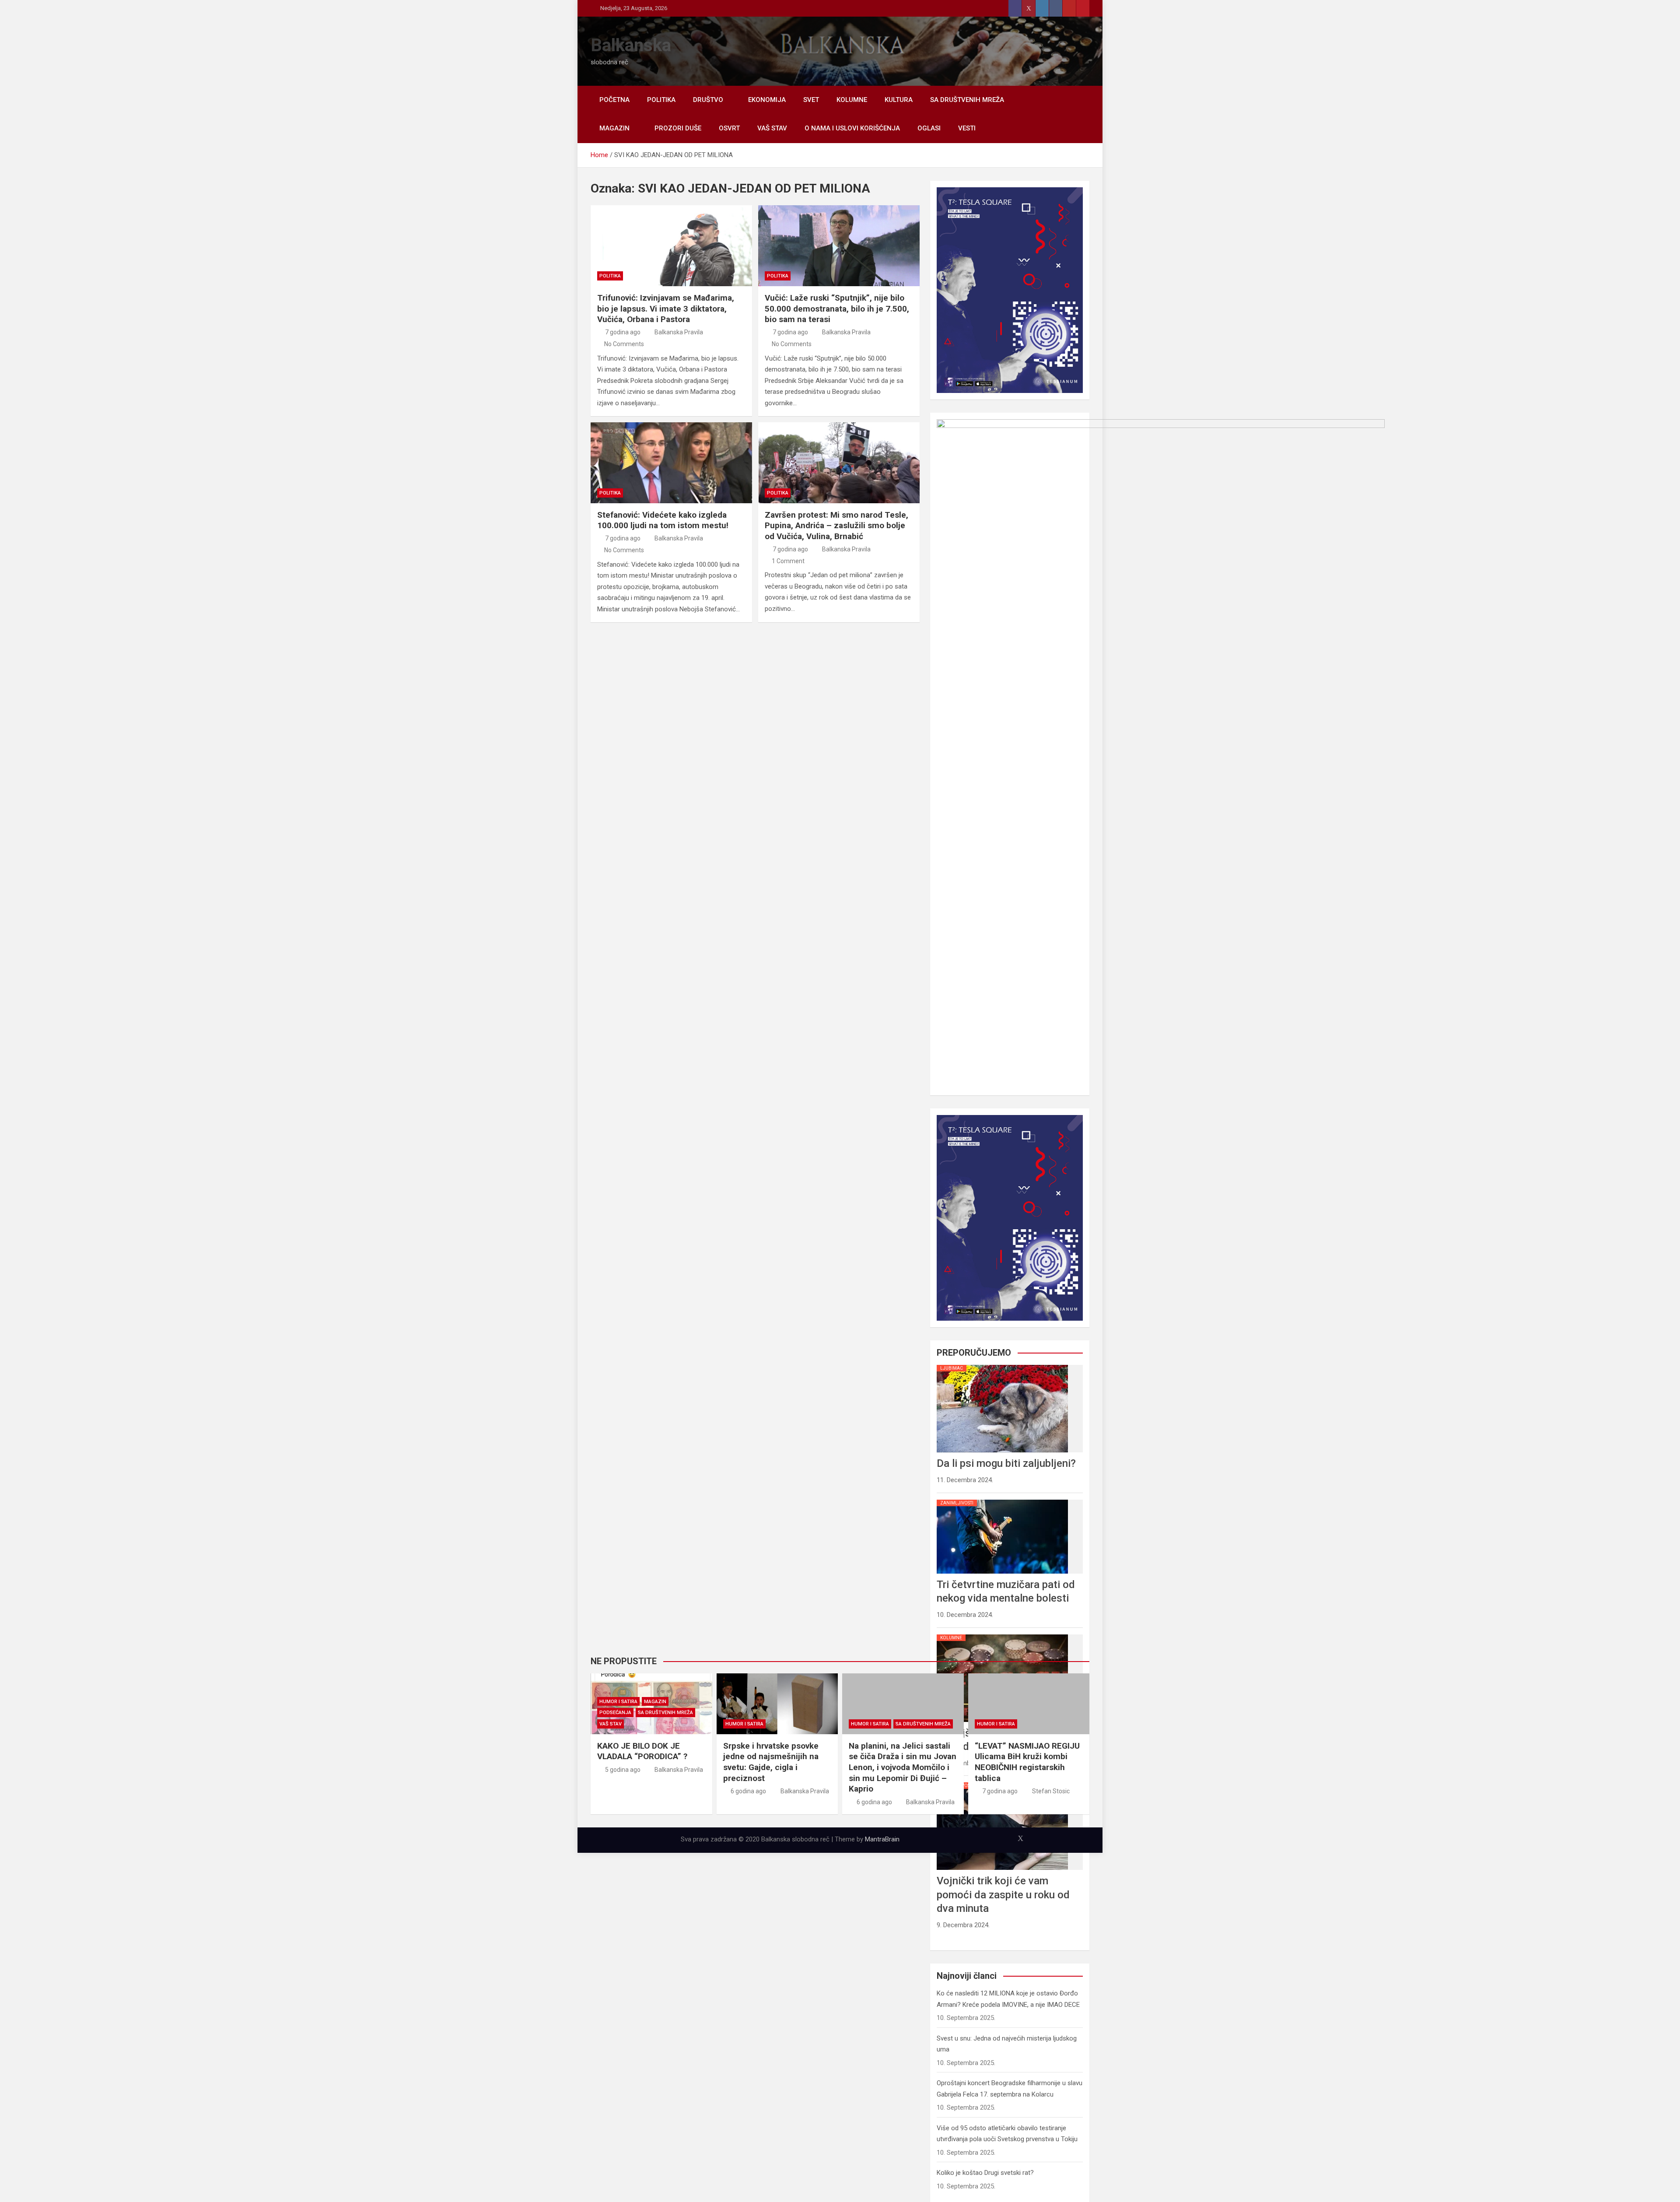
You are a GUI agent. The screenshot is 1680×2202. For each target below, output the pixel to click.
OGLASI (929, 128)
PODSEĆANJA (615, 1713)
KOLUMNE (852, 100)
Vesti (967, 128)
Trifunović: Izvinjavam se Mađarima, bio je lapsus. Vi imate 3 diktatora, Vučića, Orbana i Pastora (666, 309)
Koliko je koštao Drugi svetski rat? (985, 2173)
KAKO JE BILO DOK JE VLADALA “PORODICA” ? (642, 1751)
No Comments (624, 344)
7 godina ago (623, 332)
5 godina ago (623, 1770)
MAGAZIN (614, 128)
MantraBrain (882, 1839)
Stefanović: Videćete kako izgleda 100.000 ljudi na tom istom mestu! (663, 520)
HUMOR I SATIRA (618, 1702)
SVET (811, 100)
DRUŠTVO (708, 100)
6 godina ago (748, 1791)
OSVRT (729, 128)
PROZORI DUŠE (678, 128)
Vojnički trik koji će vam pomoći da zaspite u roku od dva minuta (1003, 1894)
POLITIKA (661, 100)
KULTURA (899, 100)
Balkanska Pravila (679, 332)
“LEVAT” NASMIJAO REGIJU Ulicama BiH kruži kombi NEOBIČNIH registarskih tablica (1027, 1762)
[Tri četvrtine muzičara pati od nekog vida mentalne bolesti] (1002, 1500)
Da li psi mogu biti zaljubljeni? (1006, 1463)
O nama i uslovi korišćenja (852, 128)
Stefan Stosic (1051, 1791)
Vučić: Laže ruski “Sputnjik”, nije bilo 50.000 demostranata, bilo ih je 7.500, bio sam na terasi (837, 309)
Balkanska (631, 45)
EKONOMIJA (767, 100)
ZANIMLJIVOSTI (957, 1503)
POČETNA (614, 100)
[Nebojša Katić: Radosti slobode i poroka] (1002, 1634)
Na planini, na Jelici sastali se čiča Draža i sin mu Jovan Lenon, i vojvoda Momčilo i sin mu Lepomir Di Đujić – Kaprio (903, 1767)
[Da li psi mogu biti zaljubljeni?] (1002, 1365)
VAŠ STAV (772, 128)
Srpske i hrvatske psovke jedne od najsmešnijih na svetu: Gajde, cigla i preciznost (771, 1762)
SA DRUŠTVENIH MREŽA (967, 100)
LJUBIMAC (952, 1368)
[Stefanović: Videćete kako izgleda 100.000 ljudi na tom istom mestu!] (671, 463)
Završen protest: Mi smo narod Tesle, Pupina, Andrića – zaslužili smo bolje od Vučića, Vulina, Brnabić (836, 526)
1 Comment (788, 561)
